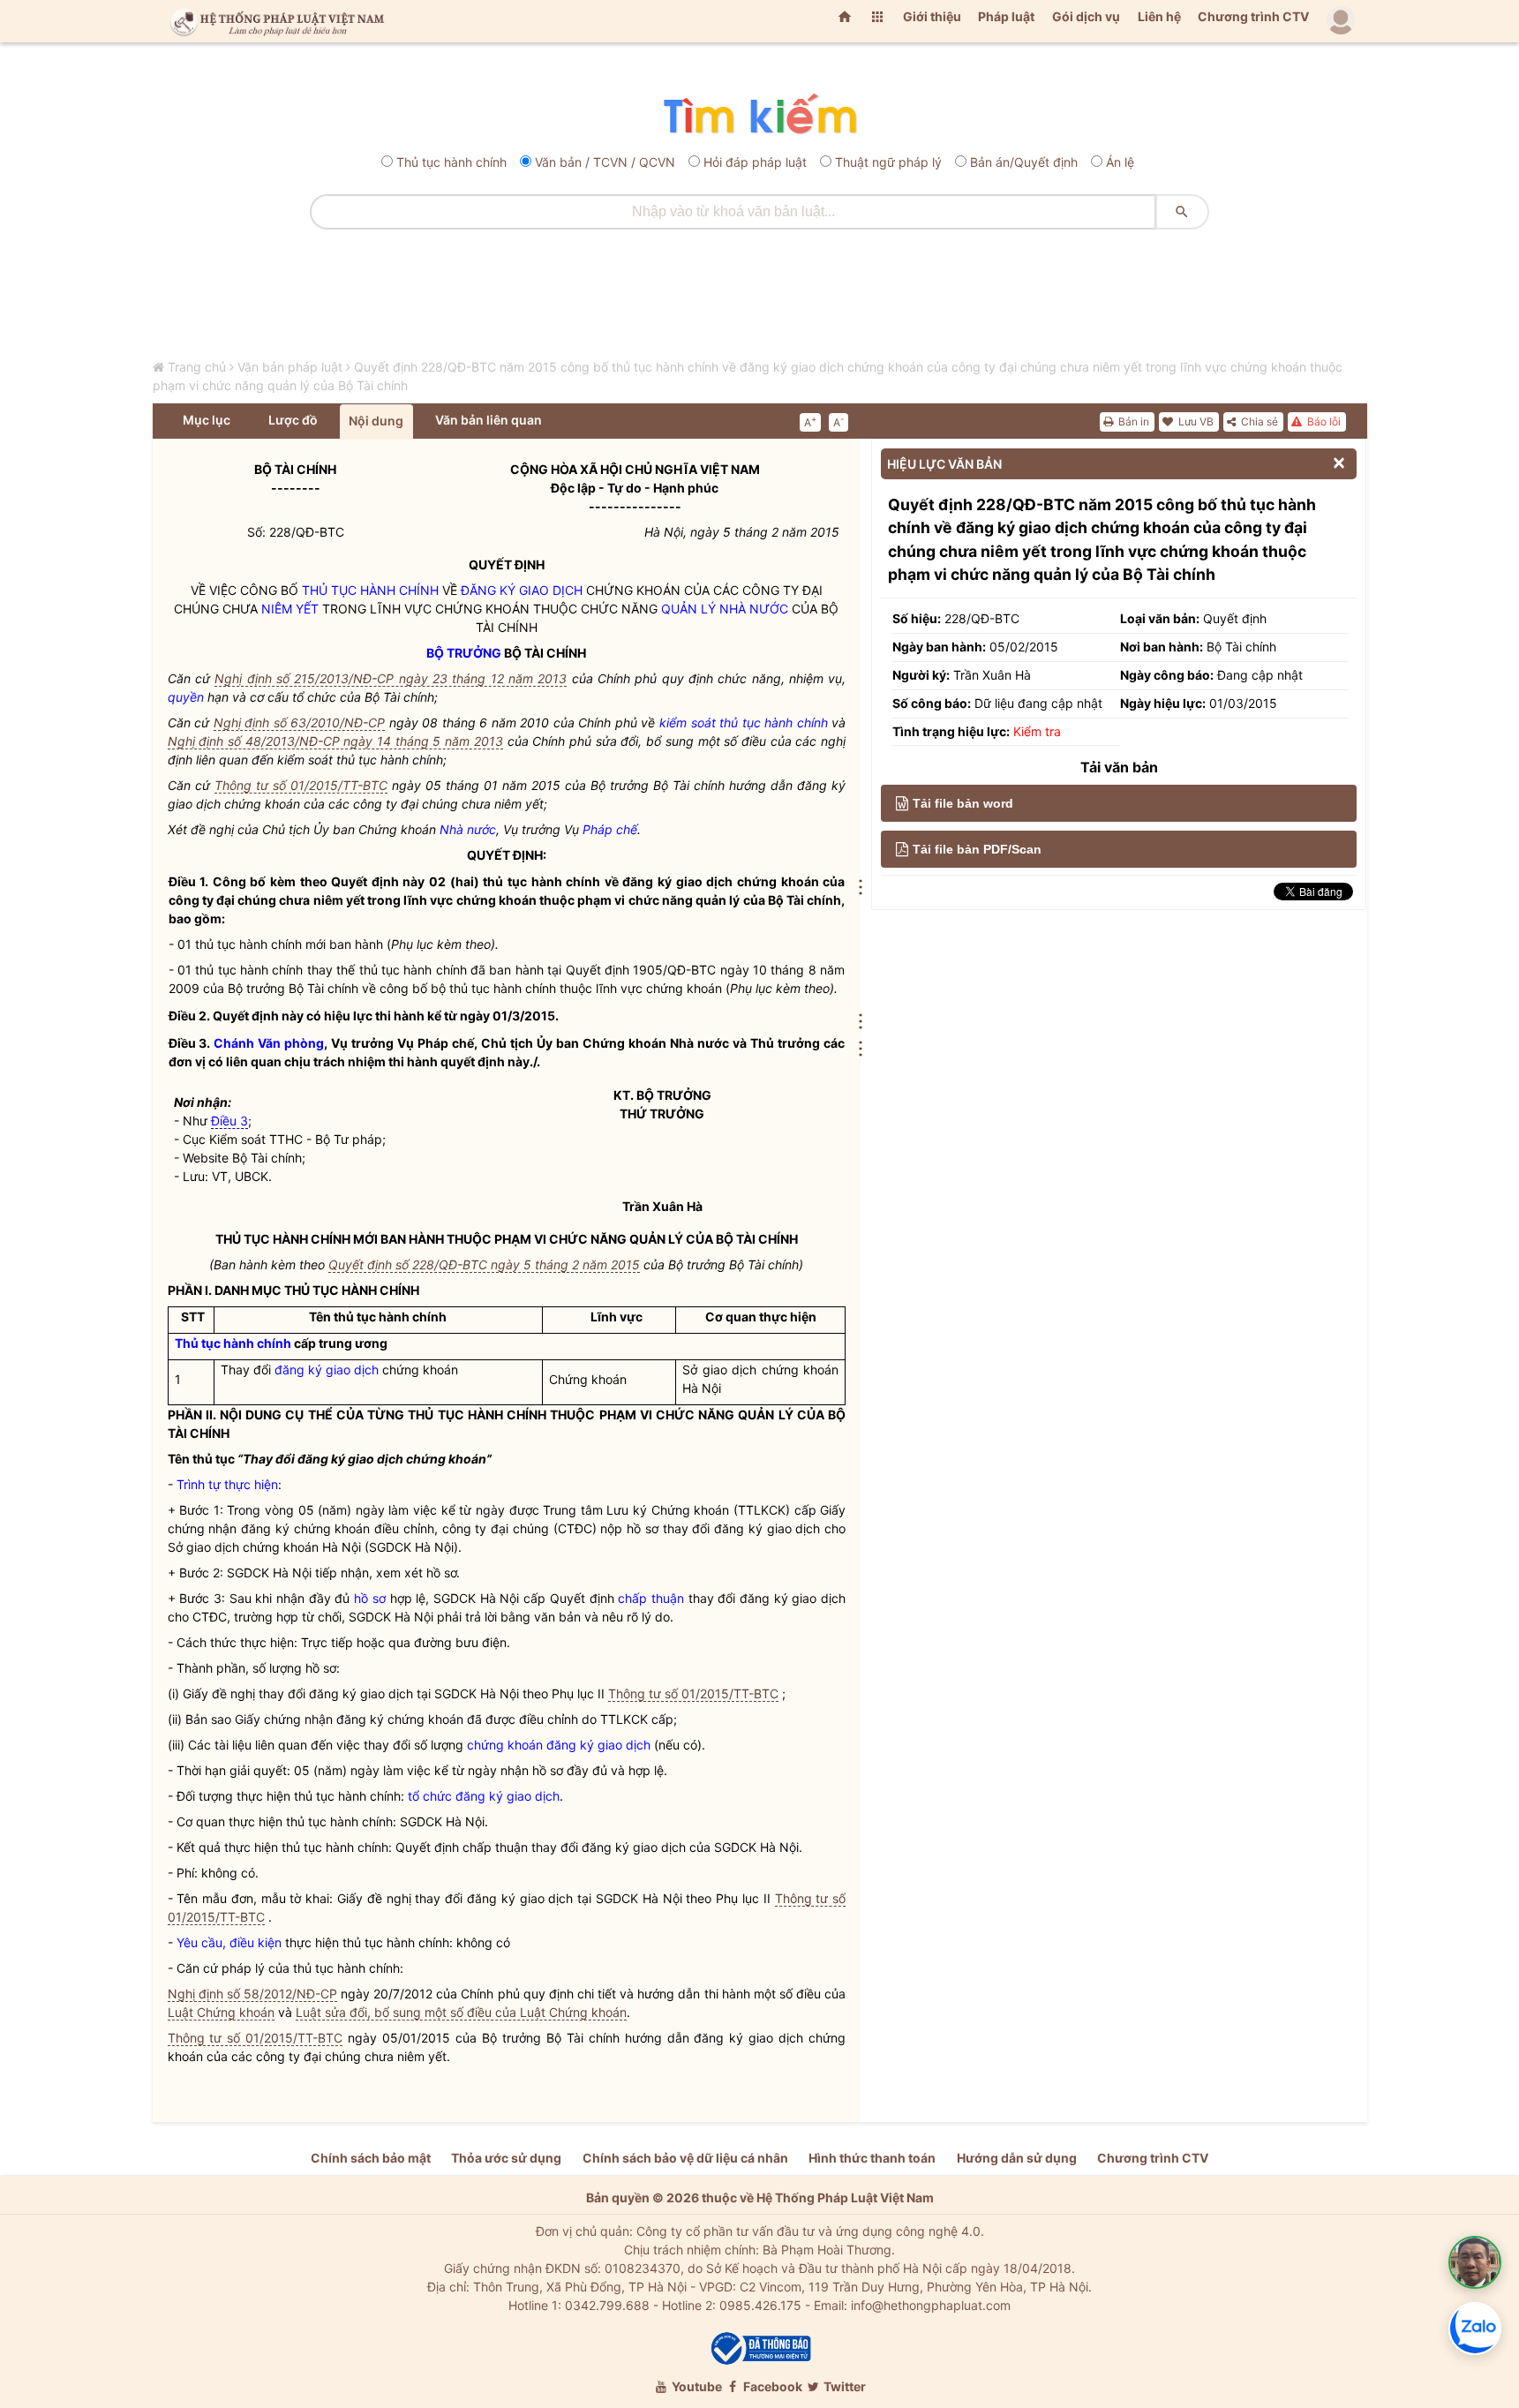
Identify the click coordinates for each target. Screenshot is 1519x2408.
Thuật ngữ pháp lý (888, 162)
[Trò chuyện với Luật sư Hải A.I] (1475, 2262)
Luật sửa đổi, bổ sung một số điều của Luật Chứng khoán (461, 2012)
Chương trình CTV (1253, 16)
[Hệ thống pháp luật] (274, 21)
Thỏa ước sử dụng (506, 2158)
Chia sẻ (1258, 421)
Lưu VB (1195, 421)
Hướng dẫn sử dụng (1017, 2158)
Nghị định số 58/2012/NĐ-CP (252, 1994)
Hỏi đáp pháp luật (755, 162)
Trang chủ (197, 367)
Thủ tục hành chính (451, 162)
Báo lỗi (1323, 421)
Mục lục (207, 420)
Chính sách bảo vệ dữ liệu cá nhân (685, 2158)
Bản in (1132, 421)
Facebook (771, 2386)
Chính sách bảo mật (371, 2158)
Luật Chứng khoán (221, 2012)
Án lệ (1120, 162)
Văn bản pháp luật (290, 367)
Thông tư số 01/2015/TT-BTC (301, 785)
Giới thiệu (932, 16)
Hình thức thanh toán (872, 2158)
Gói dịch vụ (1086, 16)
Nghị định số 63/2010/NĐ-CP (300, 722)
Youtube (696, 2386)
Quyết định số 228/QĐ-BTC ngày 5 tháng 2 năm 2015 (484, 1264)
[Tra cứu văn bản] (759, 115)
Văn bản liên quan (489, 420)
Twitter (843, 2386)
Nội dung (376, 421)
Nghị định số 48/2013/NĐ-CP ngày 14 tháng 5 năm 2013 (335, 741)
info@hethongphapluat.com (931, 2305)
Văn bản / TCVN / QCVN (605, 162)
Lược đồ (293, 420)
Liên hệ (1159, 16)
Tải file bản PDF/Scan (977, 849)
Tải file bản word (963, 803)
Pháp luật (1006, 16)
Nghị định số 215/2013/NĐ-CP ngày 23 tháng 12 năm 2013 (391, 678)
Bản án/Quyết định (1024, 162)
